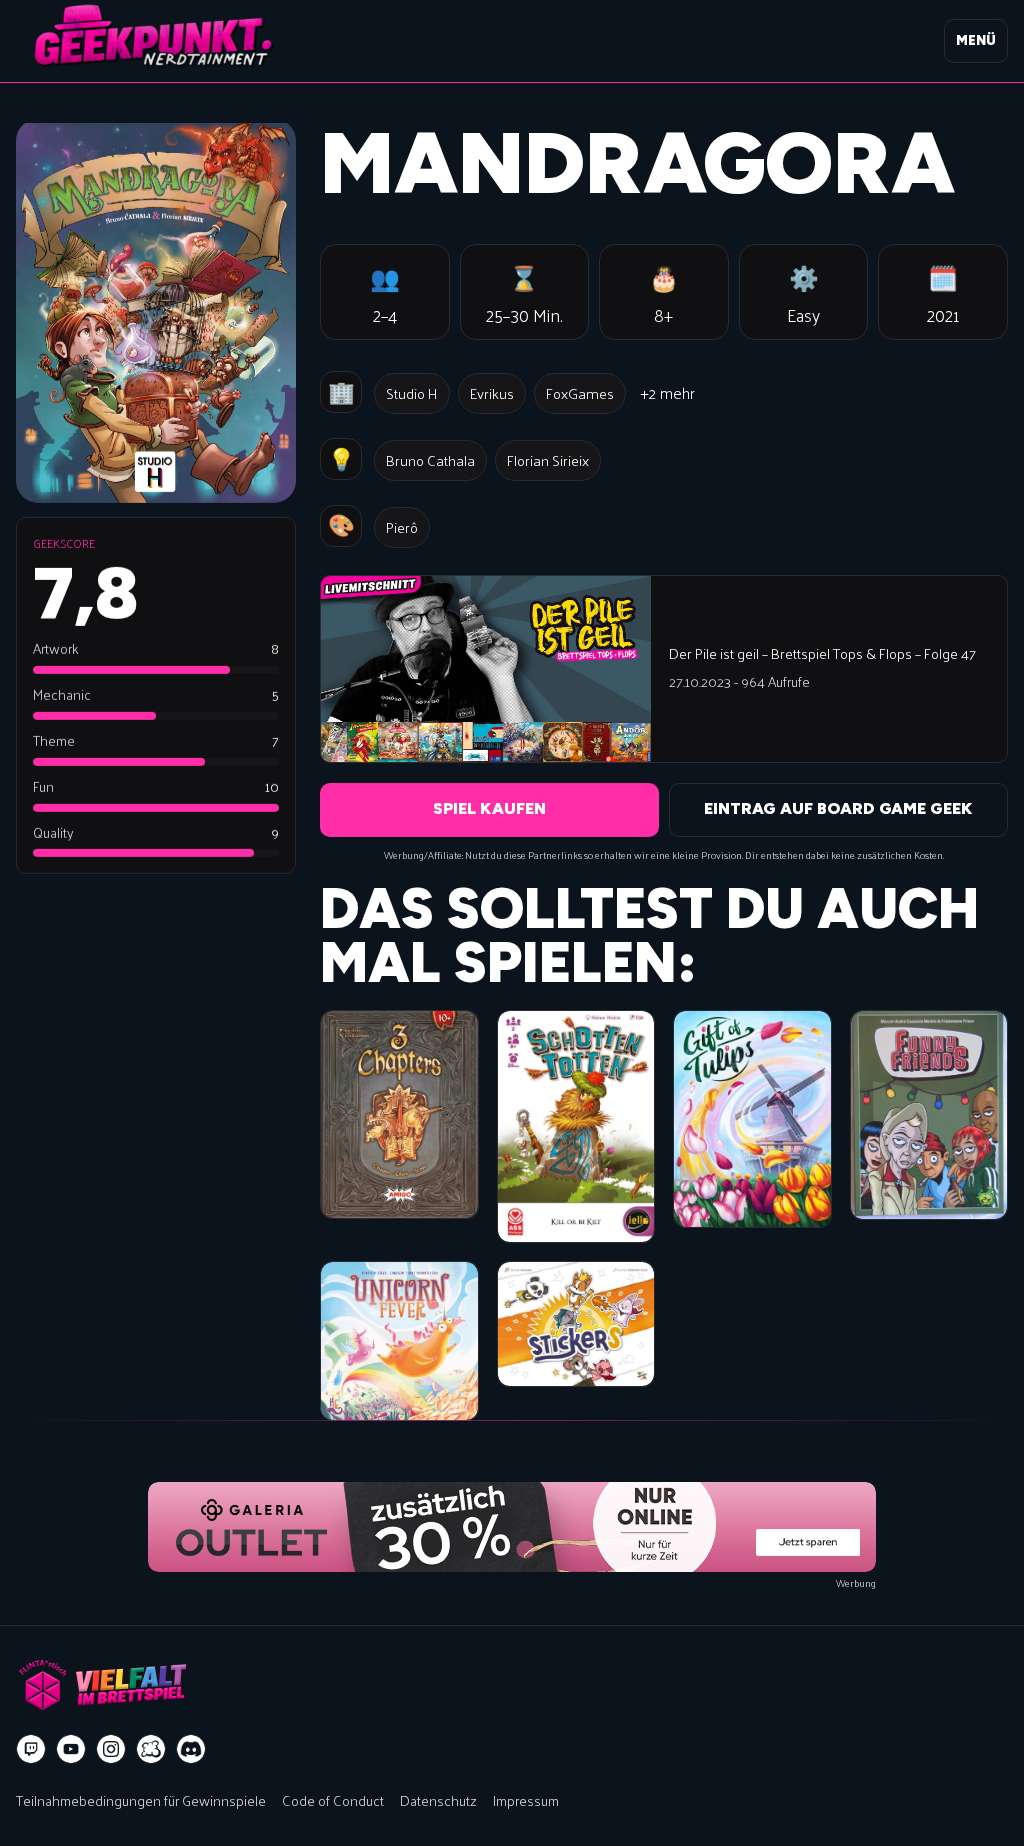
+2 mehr (667, 392)
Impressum (526, 1800)
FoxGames (580, 393)
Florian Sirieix (548, 460)
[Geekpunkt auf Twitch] (31, 1749)
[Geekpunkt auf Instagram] (111, 1749)
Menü (976, 40)
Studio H (412, 393)
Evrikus (492, 393)
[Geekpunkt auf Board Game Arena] (151, 1749)
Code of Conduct (333, 1800)
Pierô (402, 527)
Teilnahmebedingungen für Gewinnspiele (141, 1800)
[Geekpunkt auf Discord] (191, 1749)
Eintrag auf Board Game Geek (838, 808)
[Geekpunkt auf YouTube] (71, 1749)
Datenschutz (438, 1800)
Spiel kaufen (489, 808)
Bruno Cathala (430, 460)
